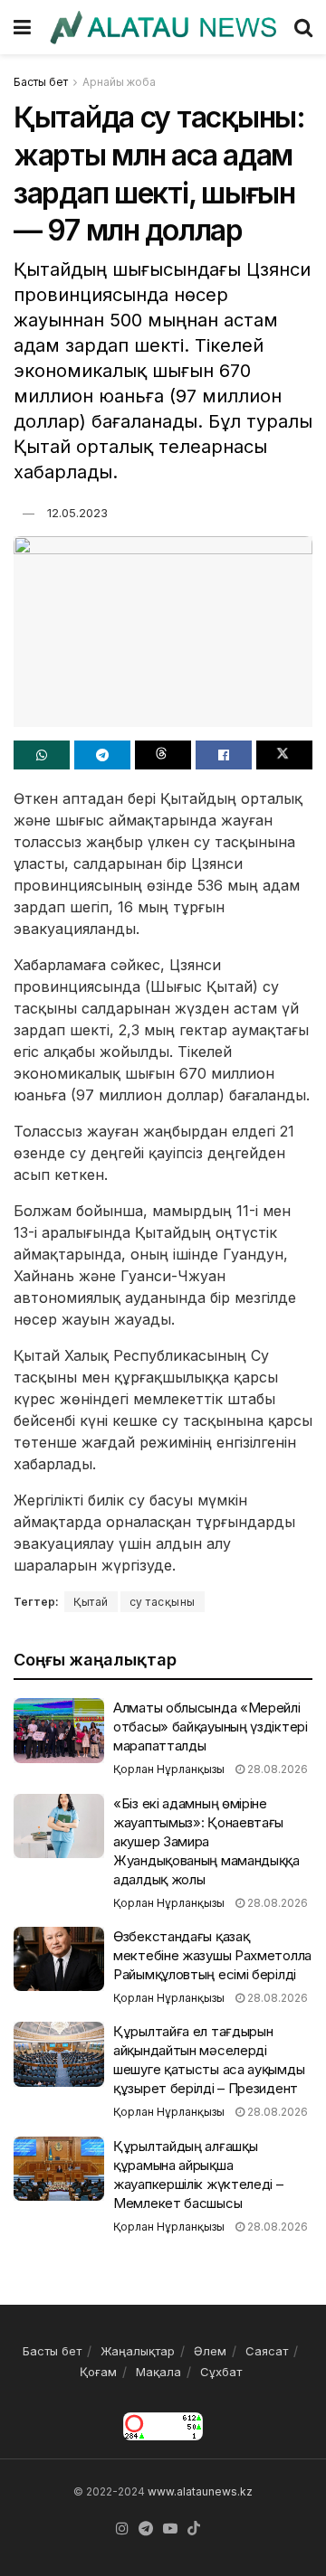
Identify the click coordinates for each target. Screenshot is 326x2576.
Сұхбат (221, 2372)
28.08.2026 (276, 1769)
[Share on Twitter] (284, 755)
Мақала (158, 2372)
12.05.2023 (77, 513)
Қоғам (98, 2372)
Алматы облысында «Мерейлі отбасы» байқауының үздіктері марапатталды (211, 1727)
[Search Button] (303, 27)
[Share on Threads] (163, 755)
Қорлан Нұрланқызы (169, 1769)
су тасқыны (163, 1602)
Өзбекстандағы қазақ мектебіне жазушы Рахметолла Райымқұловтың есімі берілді (212, 1955)
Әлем (210, 2351)
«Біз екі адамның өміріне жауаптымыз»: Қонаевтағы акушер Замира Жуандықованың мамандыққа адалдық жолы (206, 1841)
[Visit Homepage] (163, 28)
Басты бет (41, 82)
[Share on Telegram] (102, 755)
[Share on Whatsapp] (42, 755)
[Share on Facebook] (224, 755)
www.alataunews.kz (200, 2491)
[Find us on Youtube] (170, 2529)
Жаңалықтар (138, 2351)
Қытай (91, 1602)
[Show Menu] (22, 27)
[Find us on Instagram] (122, 2529)
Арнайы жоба (119, 82)
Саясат (267, 2351)
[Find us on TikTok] (194, 2529)
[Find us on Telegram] (146, 2529)
